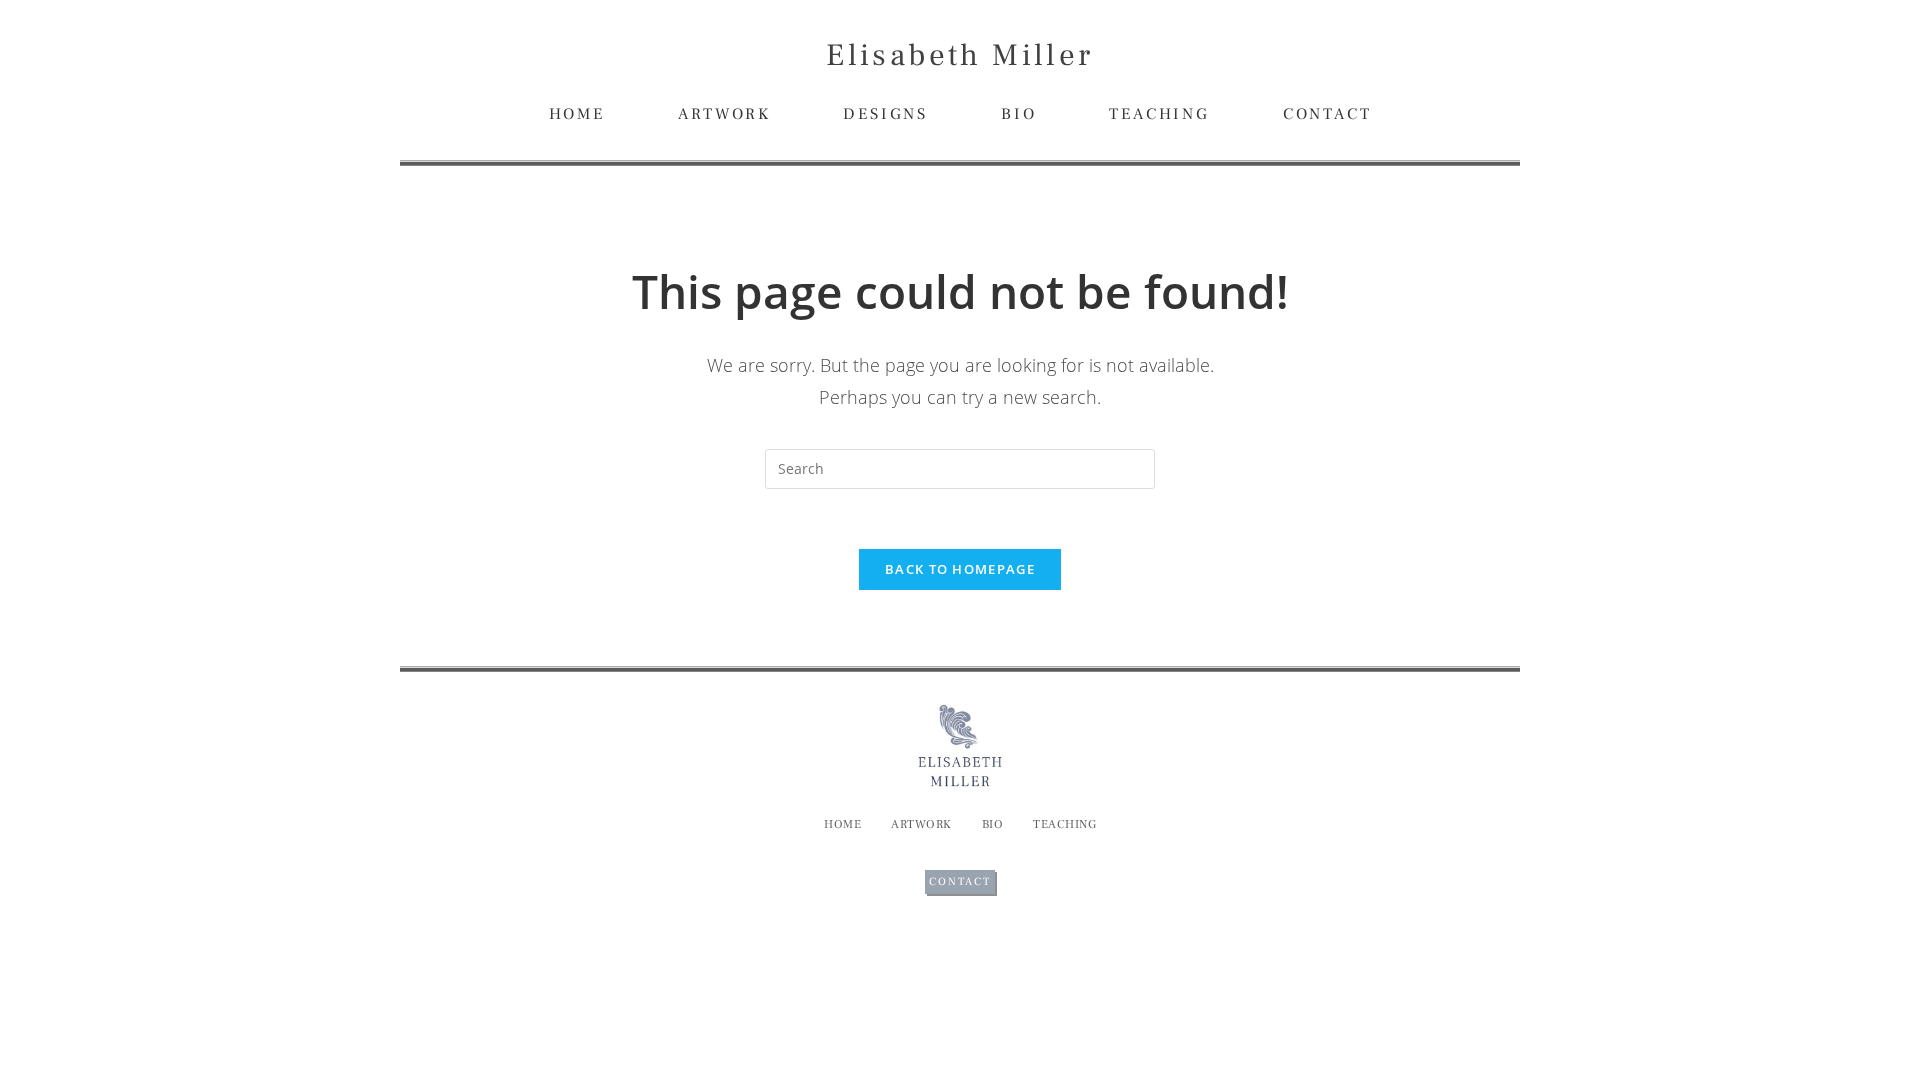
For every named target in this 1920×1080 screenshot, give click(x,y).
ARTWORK (724, 114)
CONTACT (1327, 114)
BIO (1018, 114)
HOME (577, 114)
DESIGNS (885, 114)
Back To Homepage (960, 569)
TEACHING (1159, 114)
